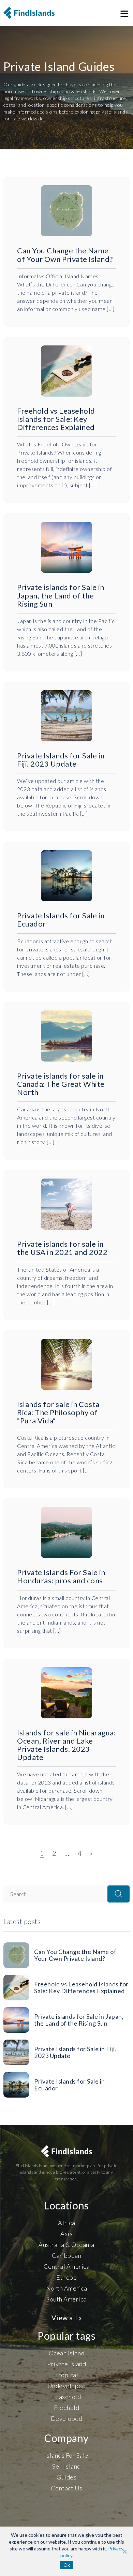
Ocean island (67, 2353)
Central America (67, 2266)
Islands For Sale (67, 2455)
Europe (66, 2277)
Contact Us (67, 2488)
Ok (67, 2565)
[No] (124, 2551)
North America (67, 2288)
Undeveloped (67, 2386)
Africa (66, 2223)
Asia (66, 2234)
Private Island (66, 2364)
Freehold (66, 2408)
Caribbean (67, 2255)
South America (66, 2299)
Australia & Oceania (66, 2245)
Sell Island (66, 2466)
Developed (67, 2418)
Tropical (66, 2375)
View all (65, 2318)
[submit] (119, 1894)
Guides (66, 2477)
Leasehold (67, 2397)
